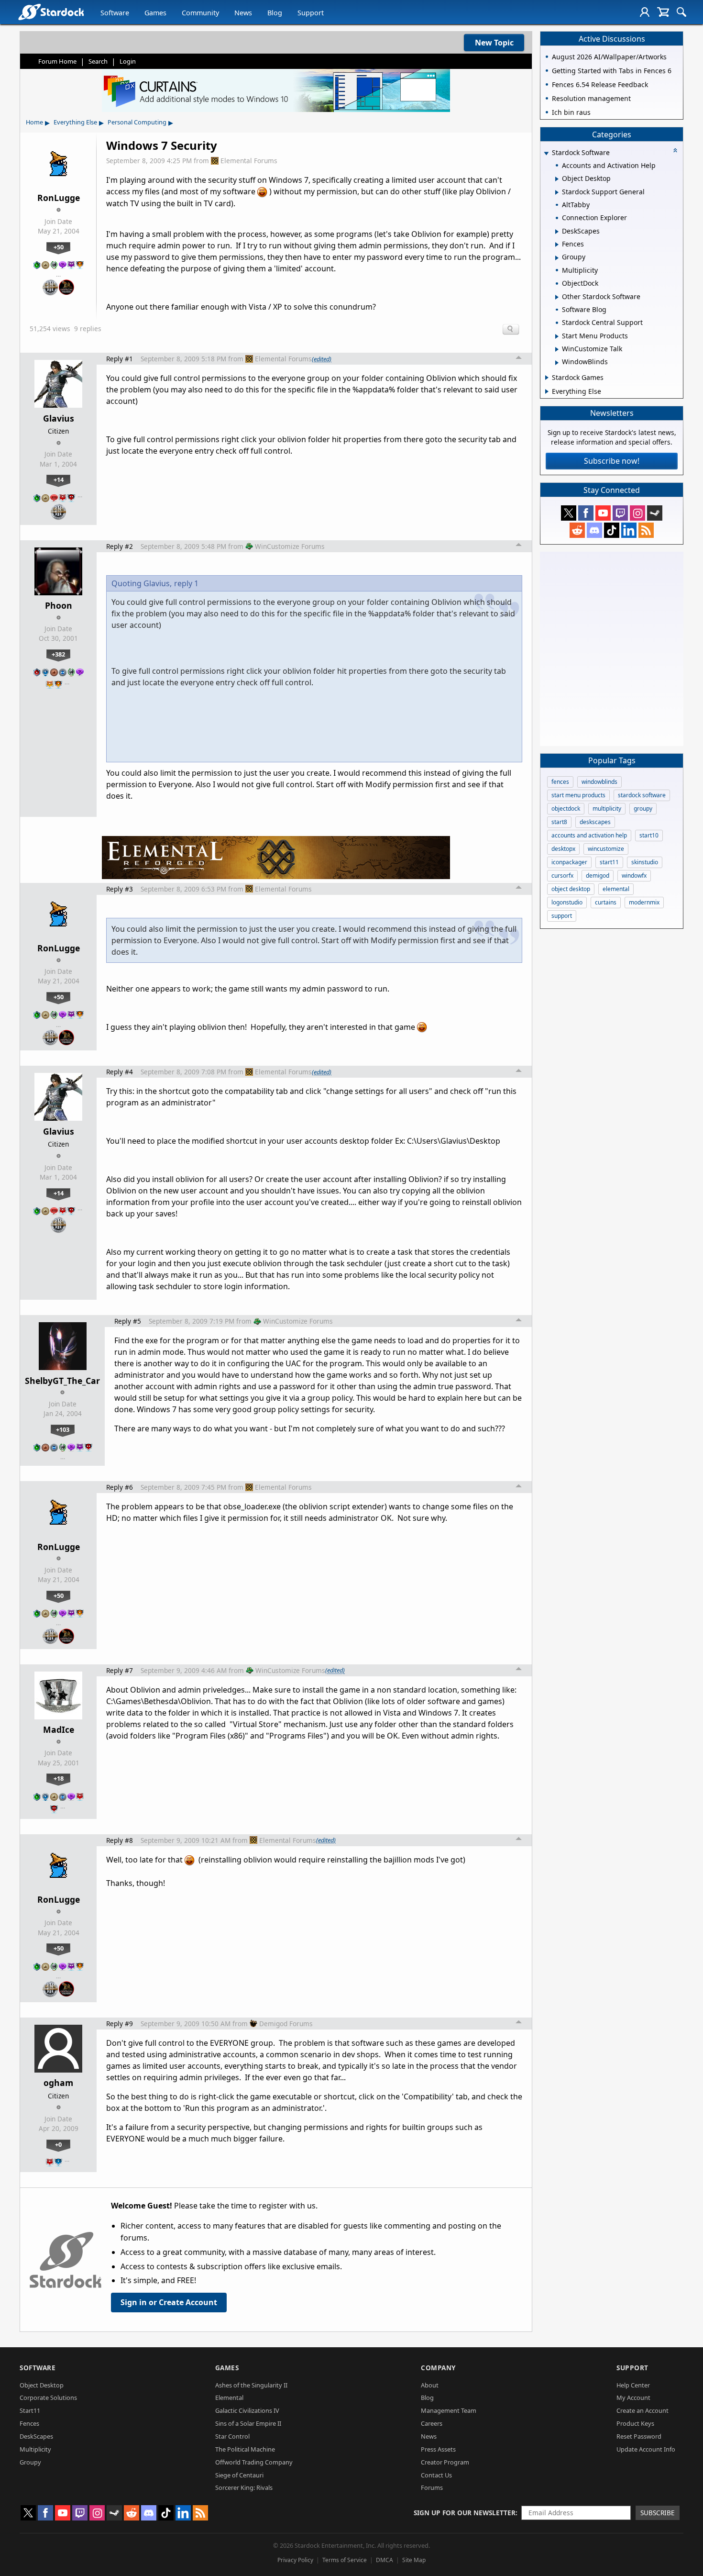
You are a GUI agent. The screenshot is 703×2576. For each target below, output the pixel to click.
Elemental (229, 2398)
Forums (432, 2487)
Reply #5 (128, 1321)
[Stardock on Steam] (655, 513)
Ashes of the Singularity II (251, 2385)
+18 (59, 1778)
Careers (432, 2423)
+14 (59, 480)
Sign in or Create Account (169, 2302)
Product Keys (635, 2423)
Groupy (30, 2462)
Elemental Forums (249, 161)
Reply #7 (120, 1670)
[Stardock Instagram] (637, 513)
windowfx (634, 875)
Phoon (59, 605)
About (430, 2385)
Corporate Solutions (48, 2398)
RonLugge (59, 198)
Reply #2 (120, 546)
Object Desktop (42, 2385)
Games (155, 13)
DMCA (384, 2560)
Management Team (449, 2410)
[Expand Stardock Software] (546, 153)
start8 (559, 822)
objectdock (566, 808)
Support (311, 13)
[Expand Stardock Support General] (557, 192)
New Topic (494, 43)
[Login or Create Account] (645, 12)
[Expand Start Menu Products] (557, 336)
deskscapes (595, 822)
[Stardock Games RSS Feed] (646, 530)
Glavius (59, 418)
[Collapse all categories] (675, 150)
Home (34, 122)
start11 (609, 862)
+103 (63, 1429)
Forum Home (57, 61)
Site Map (414, 2560)
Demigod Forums (286, 2024)
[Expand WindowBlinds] (557, 363)
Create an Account (643, 2410)
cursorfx (562, 875)
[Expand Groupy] (557, 258)
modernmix (644, 902)
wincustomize (606, 849)
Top (519, 359)
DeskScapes (36, 2436)
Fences (29, 2423)
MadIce (59, 1729)
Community (200, 13)
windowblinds (599, 782)
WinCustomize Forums (290, 546)
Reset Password (639, 2436)
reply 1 (186, 583)
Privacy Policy (295, 2560)
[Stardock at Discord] (594, 530)
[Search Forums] (681, 12)
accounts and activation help (589, 835)
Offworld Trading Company (254, 2462)
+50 (59, 247)
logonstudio (567, 902)
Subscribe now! (612, 461)
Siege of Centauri (239, 2475)
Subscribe (658, 2513)
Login (128, 61)
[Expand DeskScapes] (557, 232)
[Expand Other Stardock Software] (557, 297)
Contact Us (436, 2475)
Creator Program (445, 2462)
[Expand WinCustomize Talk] (557, 349)
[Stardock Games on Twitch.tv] (620, 513)
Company (438, 2368)
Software (115, 13)
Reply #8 (120, 1840)
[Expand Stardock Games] (547, 378)
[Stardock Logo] (51, 12)
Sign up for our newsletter (465, 2513)
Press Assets (438, 2449)
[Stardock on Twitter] (569, 513)
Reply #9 (120, 2024)
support (562, 916)
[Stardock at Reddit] (577, 530)
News (243, 13)
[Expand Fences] (557, 245)
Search (98, 61)
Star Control (232, 2436)
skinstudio (645, 862)
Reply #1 (120, 359)
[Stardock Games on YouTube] (603, 513)
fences (560, 782)
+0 (58, 2144)
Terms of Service (345, 2560)
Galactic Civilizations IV (247, 2410)
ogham (58, 2083)
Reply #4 (120, 1072)
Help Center (633, 2385)
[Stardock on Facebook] (586, 513)
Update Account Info (646, 2449)
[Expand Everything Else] (547, 391)
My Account (633, 2398)
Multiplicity (35, 2449)
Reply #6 (120, 1487)
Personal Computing (137, 122)
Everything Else (75, 122)
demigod (598, 875)
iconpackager (569, 862)
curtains (606, 902)
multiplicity (607, 808)
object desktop (571, 889)
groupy (643, 808)
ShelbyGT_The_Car (62, 1381)
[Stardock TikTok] (612, 530)
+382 (58, 654)
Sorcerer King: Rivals (244, 2487)
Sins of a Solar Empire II (248, 2423)
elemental (616, 889)
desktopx (563, 849)
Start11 (30, 2410)
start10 (649, 835)
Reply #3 (120, 889)
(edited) (322, 359)
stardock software (642, 795)
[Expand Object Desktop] (557, 179)
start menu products (578, 795)
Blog (275, 13)
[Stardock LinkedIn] (629, 530)
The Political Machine (245, 2449)
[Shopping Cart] (663, 12)
